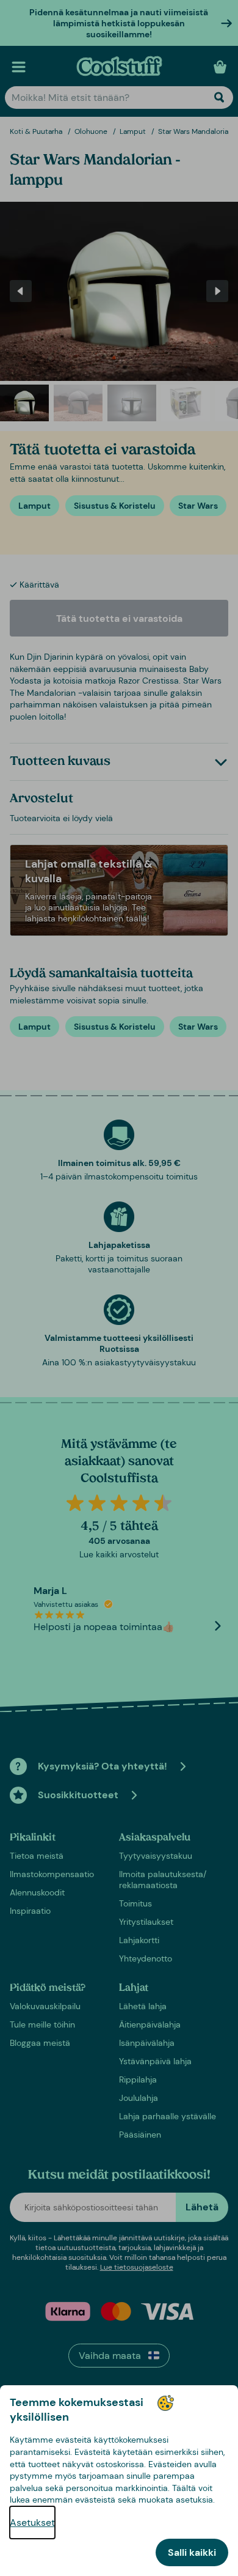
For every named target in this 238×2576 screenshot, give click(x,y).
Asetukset (32, 2522)
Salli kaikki (192, 2552)
